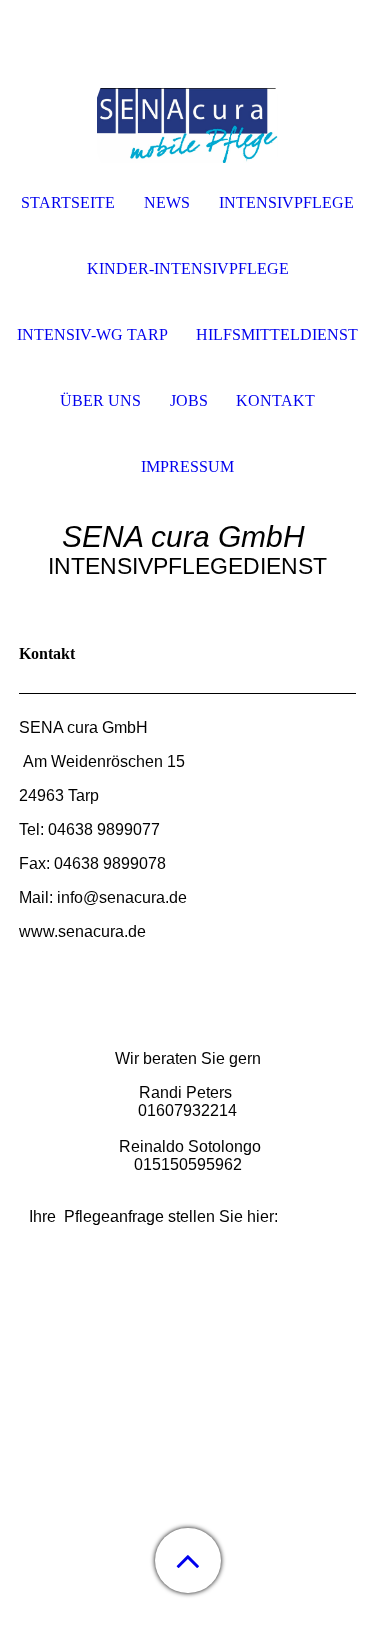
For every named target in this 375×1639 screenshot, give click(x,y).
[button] (188, 1560)
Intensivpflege (286, 202)
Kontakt (275, 400)
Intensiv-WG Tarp (92, 334)
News (167, 202)
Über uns (100, 400)
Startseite (68, 202)
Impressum (187, 466)
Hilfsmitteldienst (277, 334)
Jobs (189, 400)
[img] (188, 125)
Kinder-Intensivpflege (188, 268)
